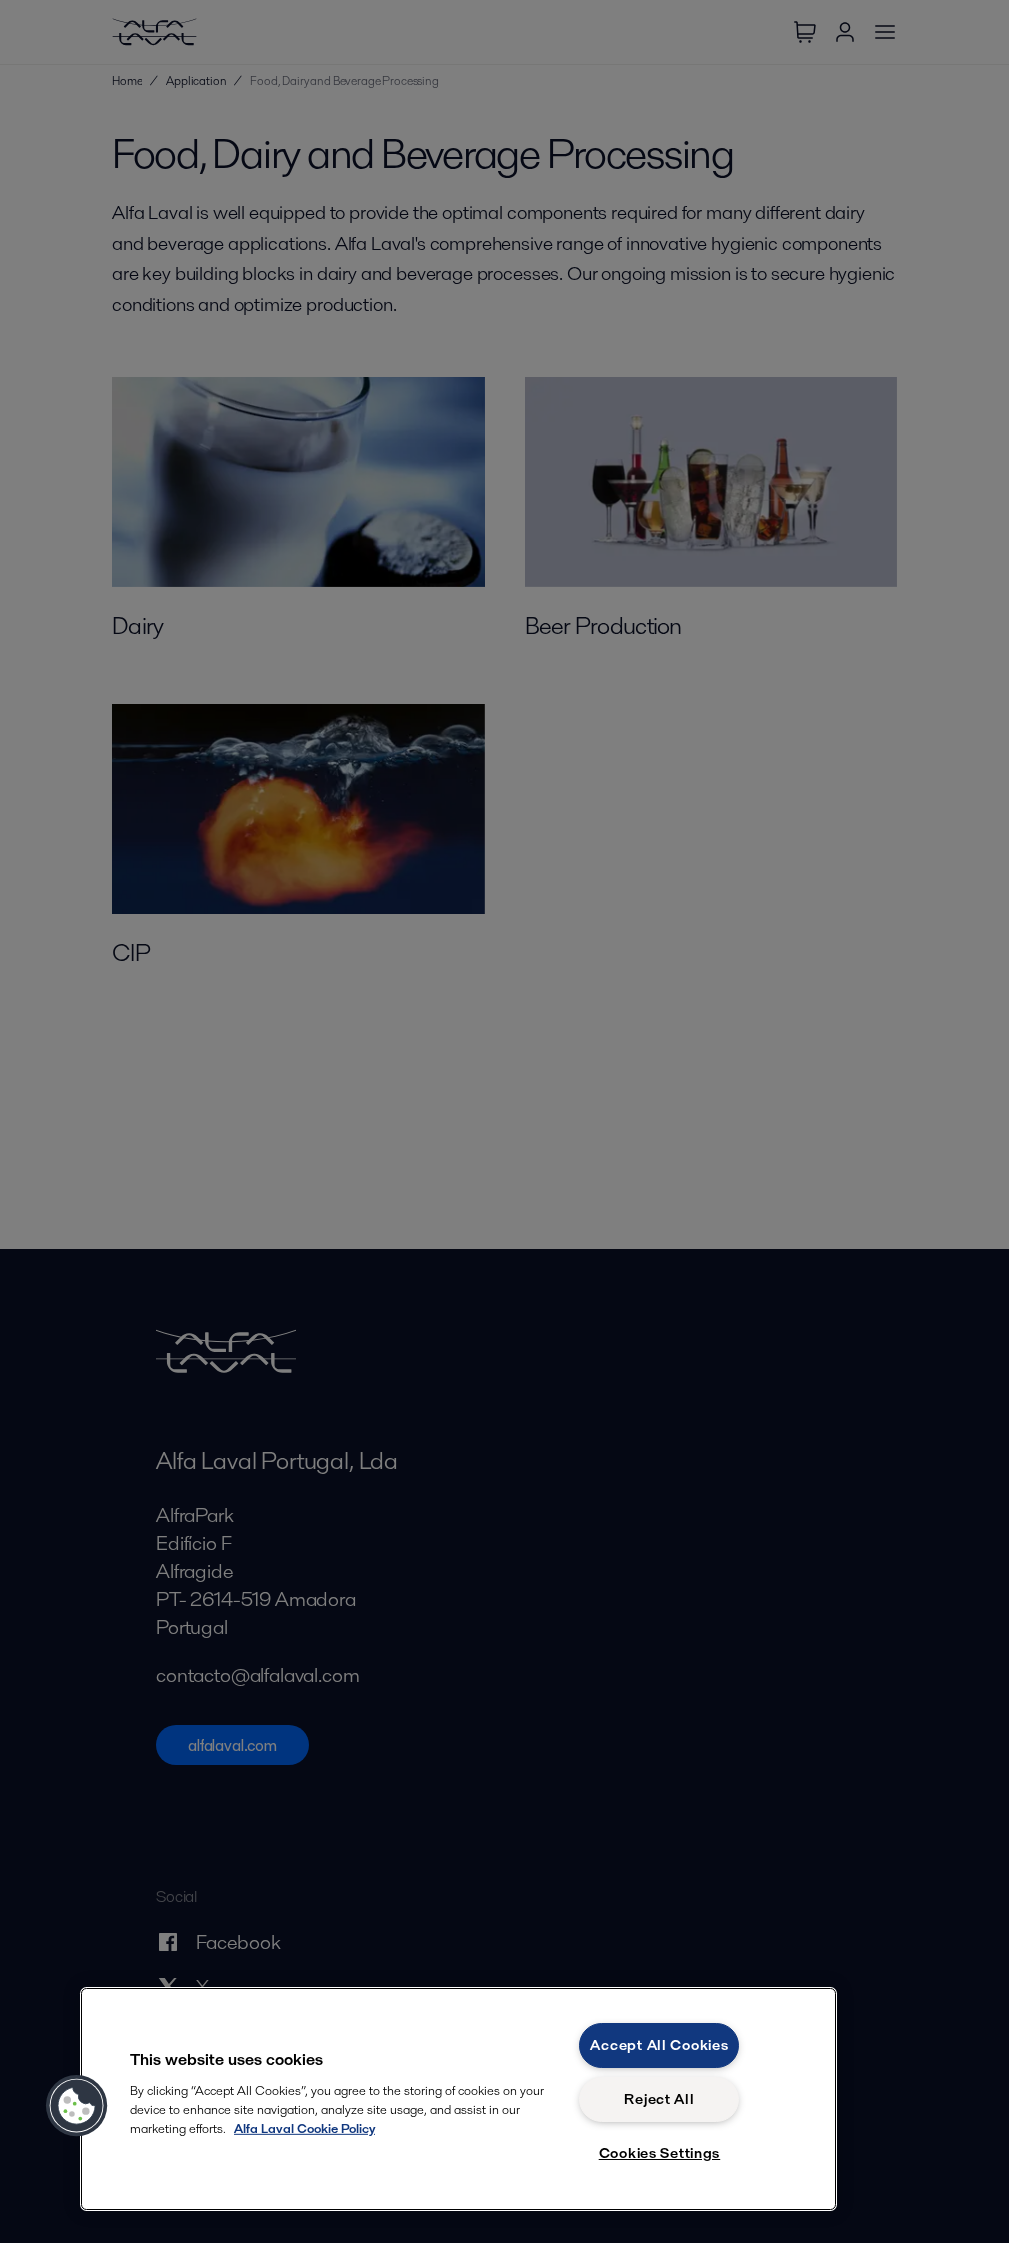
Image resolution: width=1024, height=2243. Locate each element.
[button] (77, 2106)
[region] (458, 2099)
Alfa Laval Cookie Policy (304, 2128)
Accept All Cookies (659, 2045)
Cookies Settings (660, 2153)
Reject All (659, 2099)
